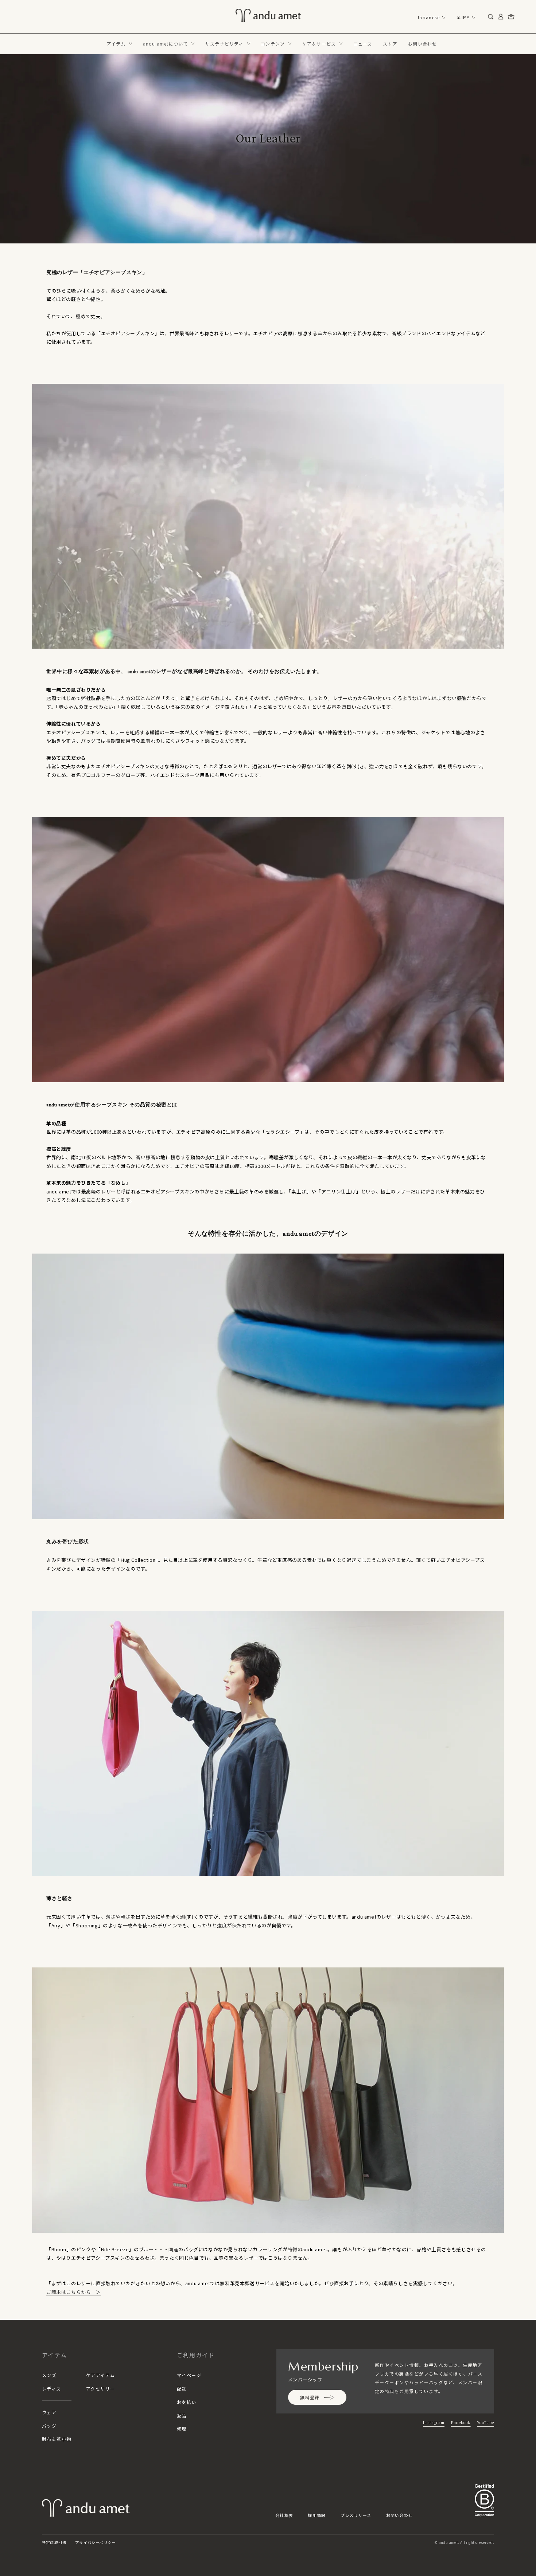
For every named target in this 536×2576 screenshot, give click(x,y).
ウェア (49, 2412)
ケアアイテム (101, 2375)
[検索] (491, 17)
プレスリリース (356, 2515)
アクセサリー (101, 2389)
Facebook (461, 2422)
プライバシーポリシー (96, 2542)
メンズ (49, 2375)
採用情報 (317, 2515)
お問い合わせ (400, 2515)
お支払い (187, 2402)
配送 (182, 2389)
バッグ (49, 2426)
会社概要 (284, 2515)
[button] (120, 44)
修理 (182, 2429)
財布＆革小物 (57, 2439)
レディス (52, 2389)
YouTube (486, 2422)
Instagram (434, 2422)
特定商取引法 (54, 2542)
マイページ (189, 2375)
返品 (182, 2415)
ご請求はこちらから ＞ (74, 2292)
